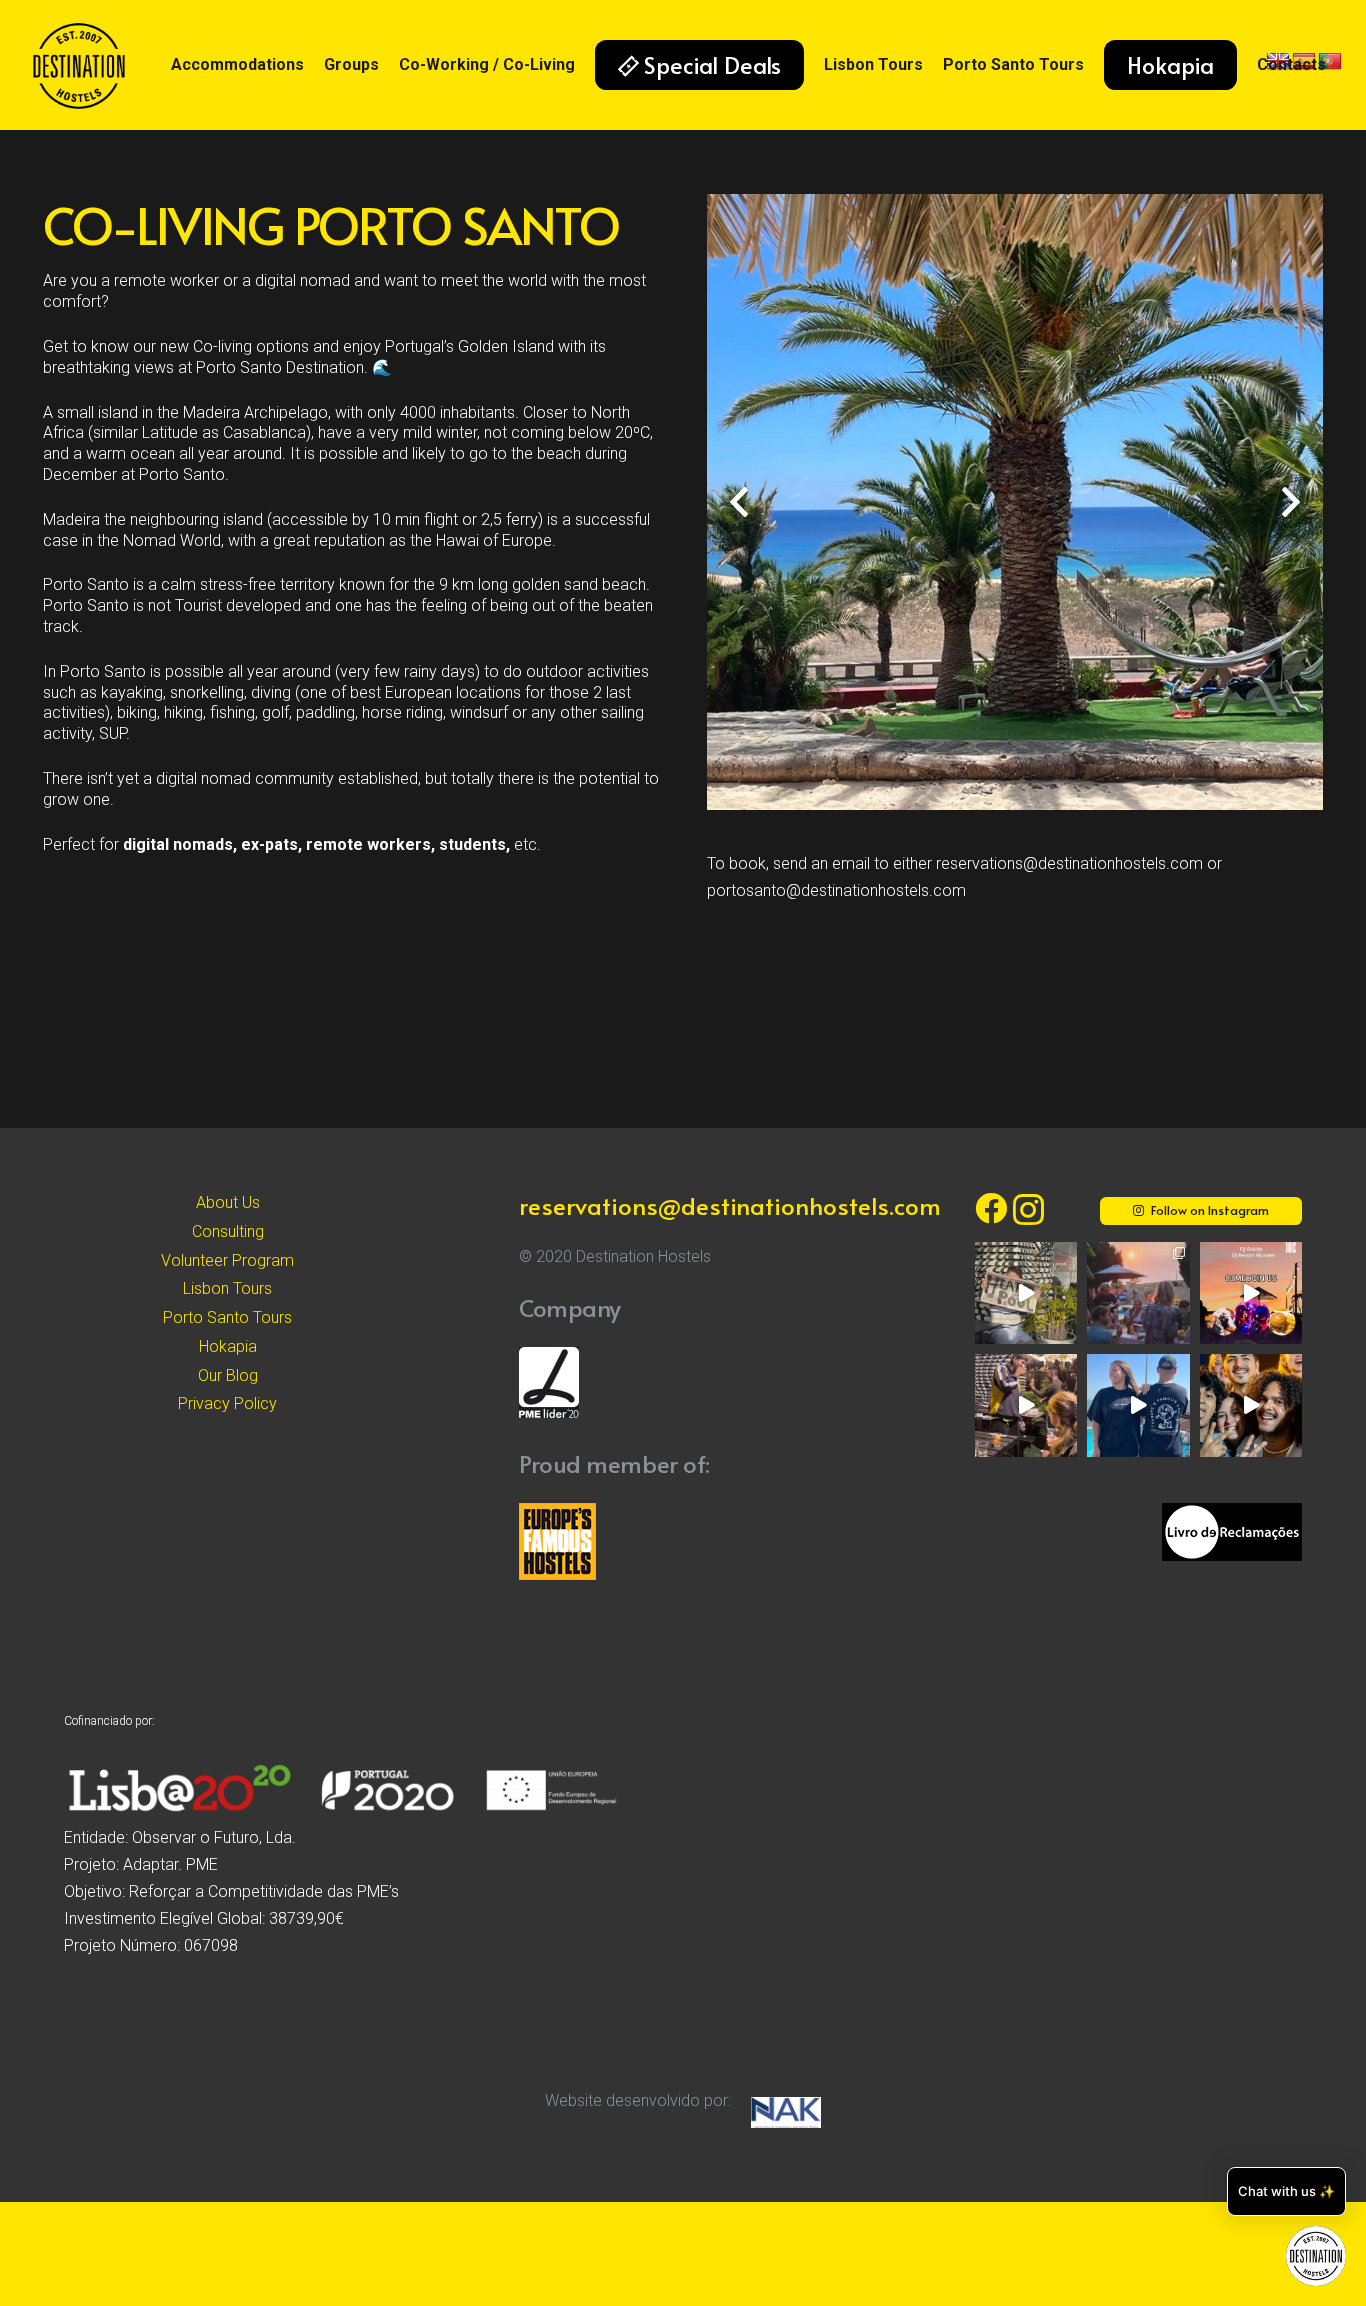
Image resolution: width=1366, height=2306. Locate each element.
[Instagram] (1028, 1209)
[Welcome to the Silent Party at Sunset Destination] (1251, 1293)
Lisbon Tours (227, 1288)
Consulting (228, 1231)
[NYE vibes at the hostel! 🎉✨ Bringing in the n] (1251, 1405)
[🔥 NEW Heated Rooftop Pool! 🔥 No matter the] (1026, 1293)
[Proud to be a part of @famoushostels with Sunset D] (1138, 1405)
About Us (228, 1202)
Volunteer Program (227, 1260)
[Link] (79, 65)
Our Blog (228, 1375)
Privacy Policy (227, 1403)
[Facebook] (991, 1208)
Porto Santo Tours (227, 1317)
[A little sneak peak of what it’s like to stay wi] (1138, 1293)
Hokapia (228, 1346)
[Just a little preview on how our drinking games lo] (1026, 1405)
